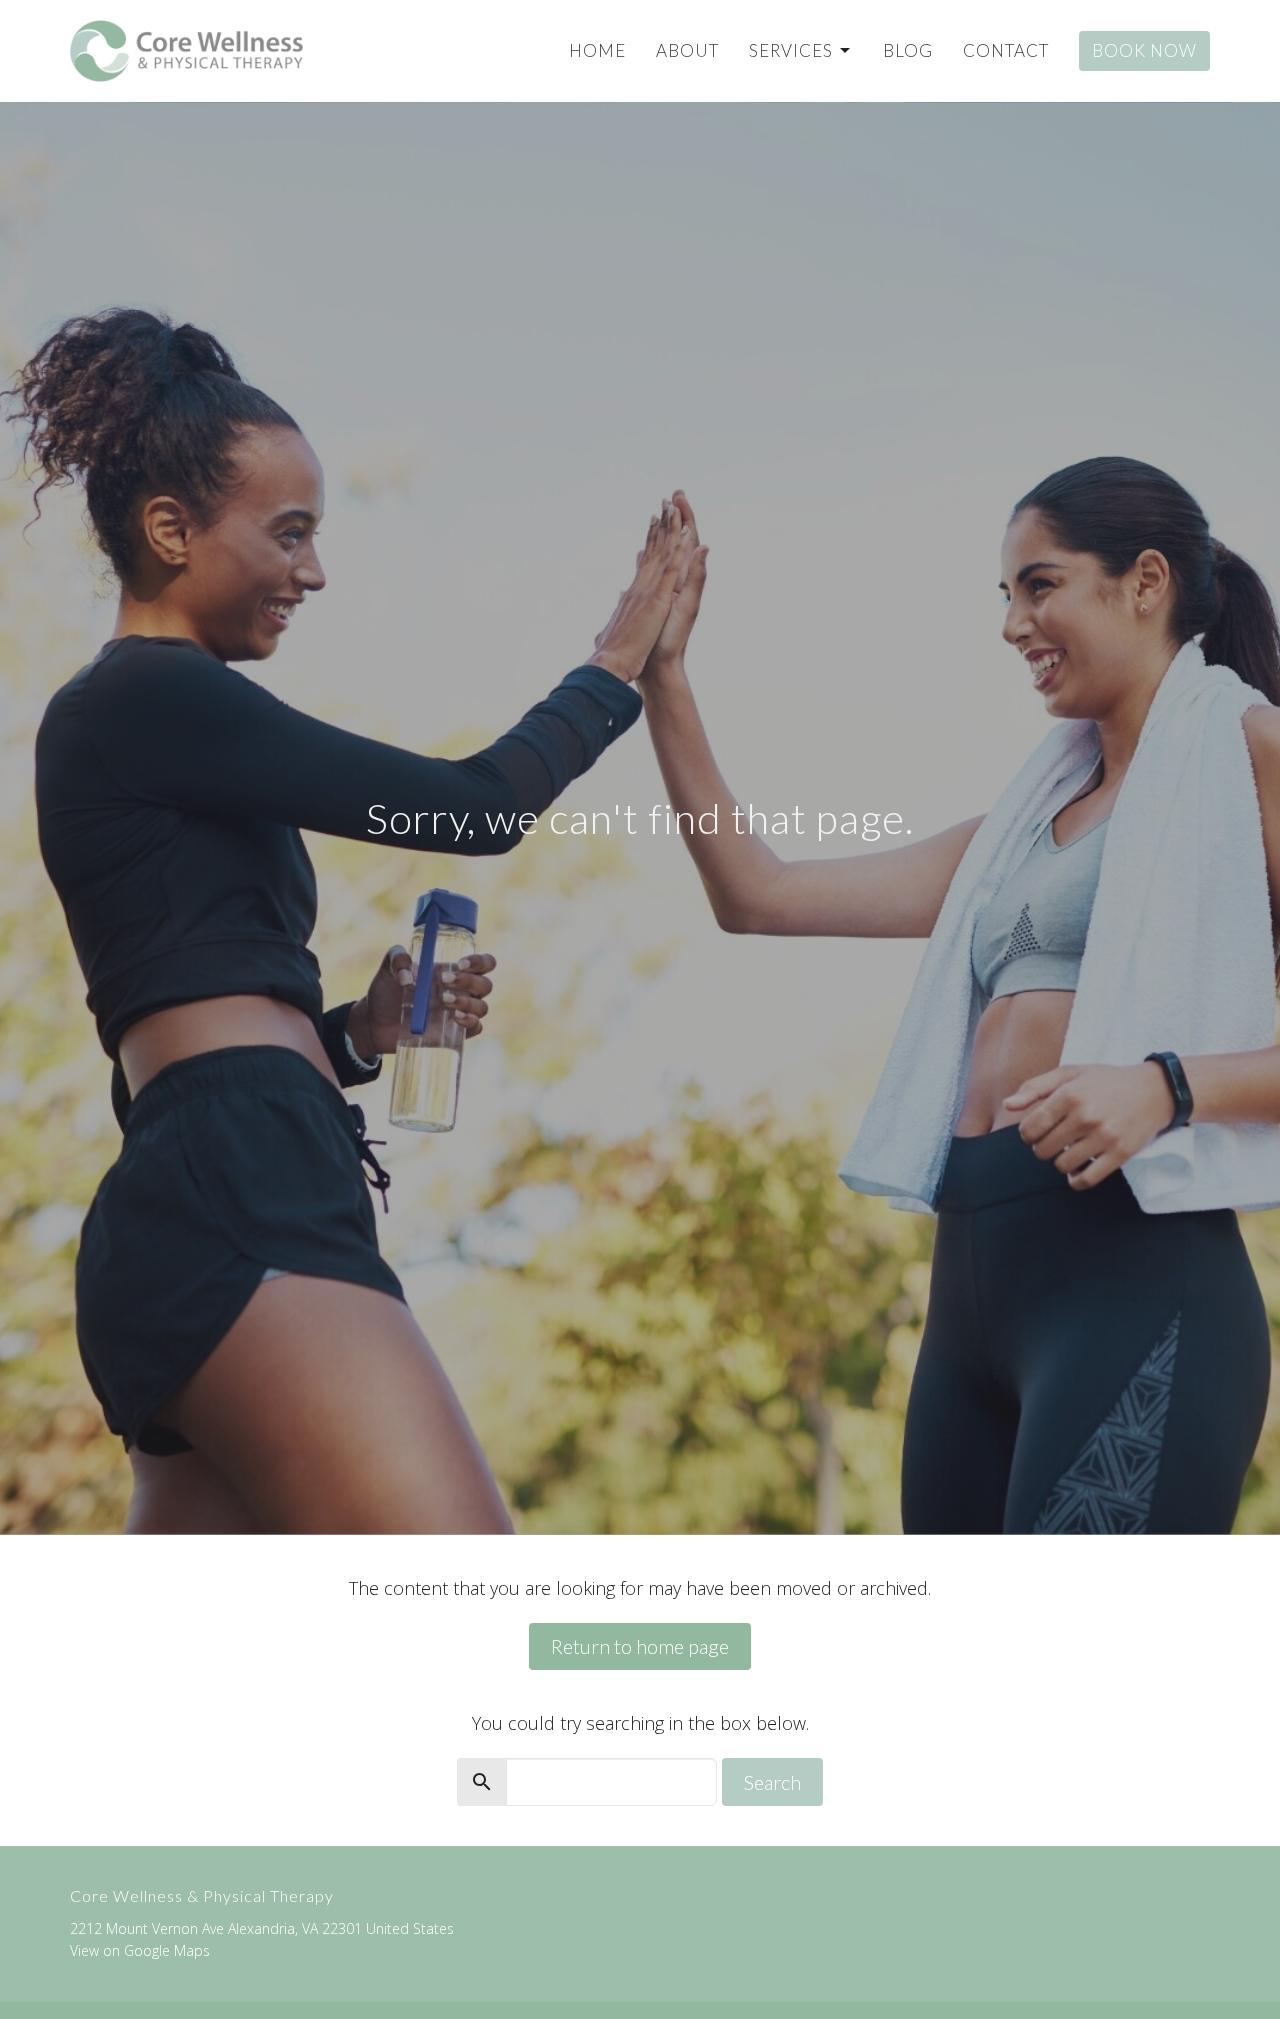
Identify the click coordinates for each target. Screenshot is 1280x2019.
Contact (1006, 50)
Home (597, 50)
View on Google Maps (140, 1950)
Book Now (1144, 50)
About (687, 50)
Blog (908, 50)
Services (791, 50)
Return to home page (640, 1646)
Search (772, 1782)
